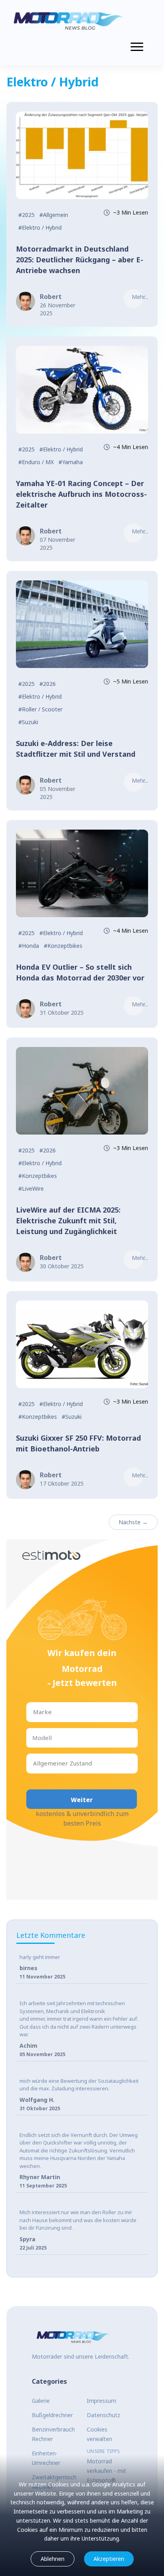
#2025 (26, 215)
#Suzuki (28, 722)
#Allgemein (54, 215)
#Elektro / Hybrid (40, 228)
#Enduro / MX (36, 462)
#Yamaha (71, 462)
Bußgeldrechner (52, 2415)
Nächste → (133, 1522)
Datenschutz (103, 2415)
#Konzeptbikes (63, 946)
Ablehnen (53, 2559)
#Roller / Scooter (40, 709)
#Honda (29, 946)
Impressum (102, 2401)
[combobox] (34, 1712)
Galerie (41, 2401)
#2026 (48, 684)
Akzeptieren (109, 2559)
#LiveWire (31, 1188)
